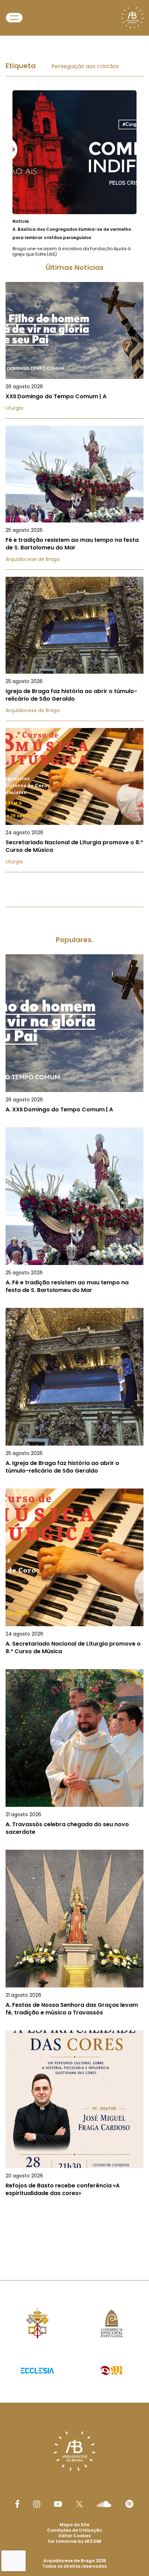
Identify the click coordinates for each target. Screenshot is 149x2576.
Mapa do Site (74, 2525)
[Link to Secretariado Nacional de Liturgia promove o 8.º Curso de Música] (74, 800)
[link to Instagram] (37, 2504)
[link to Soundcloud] (104, 2504)
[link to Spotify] (129, 2504)
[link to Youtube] (58, 2504)
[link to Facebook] (17, 2504)
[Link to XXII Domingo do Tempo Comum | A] (74, 350)
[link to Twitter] (79, 2504)
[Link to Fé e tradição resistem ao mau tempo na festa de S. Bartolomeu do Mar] (74, 498)
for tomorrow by (74, 2541)
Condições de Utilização (74, 2530)
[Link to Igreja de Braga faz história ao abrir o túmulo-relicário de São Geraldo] (74, 649)
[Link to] (74, 174)
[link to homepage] (132, 18)
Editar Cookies (75, 2536)
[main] (74, 1143)
